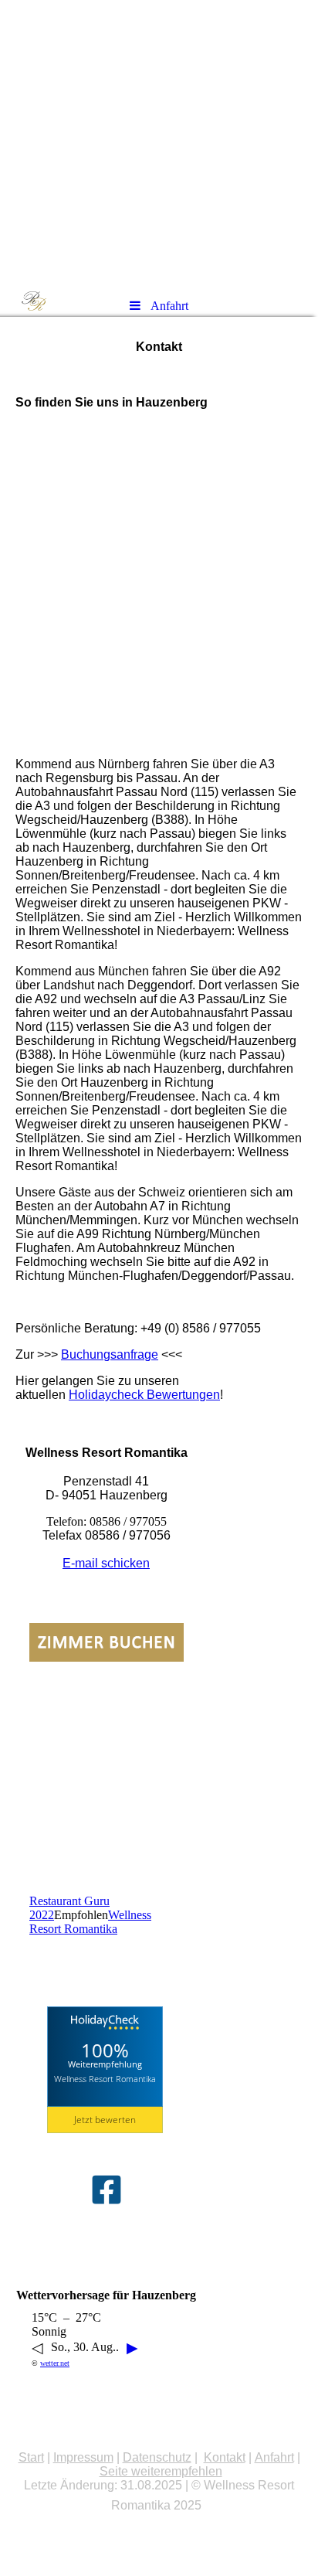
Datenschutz (157, 2457)
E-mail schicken (106, 1563)
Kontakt (225, 2457)
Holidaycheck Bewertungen (144, 1395)
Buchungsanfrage (110, 1354)
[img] (159, 143)
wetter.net (55, 2363)
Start (31, 2457)
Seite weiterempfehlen (161, 2471)
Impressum (83, 2457)
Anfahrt (274, 2457)
